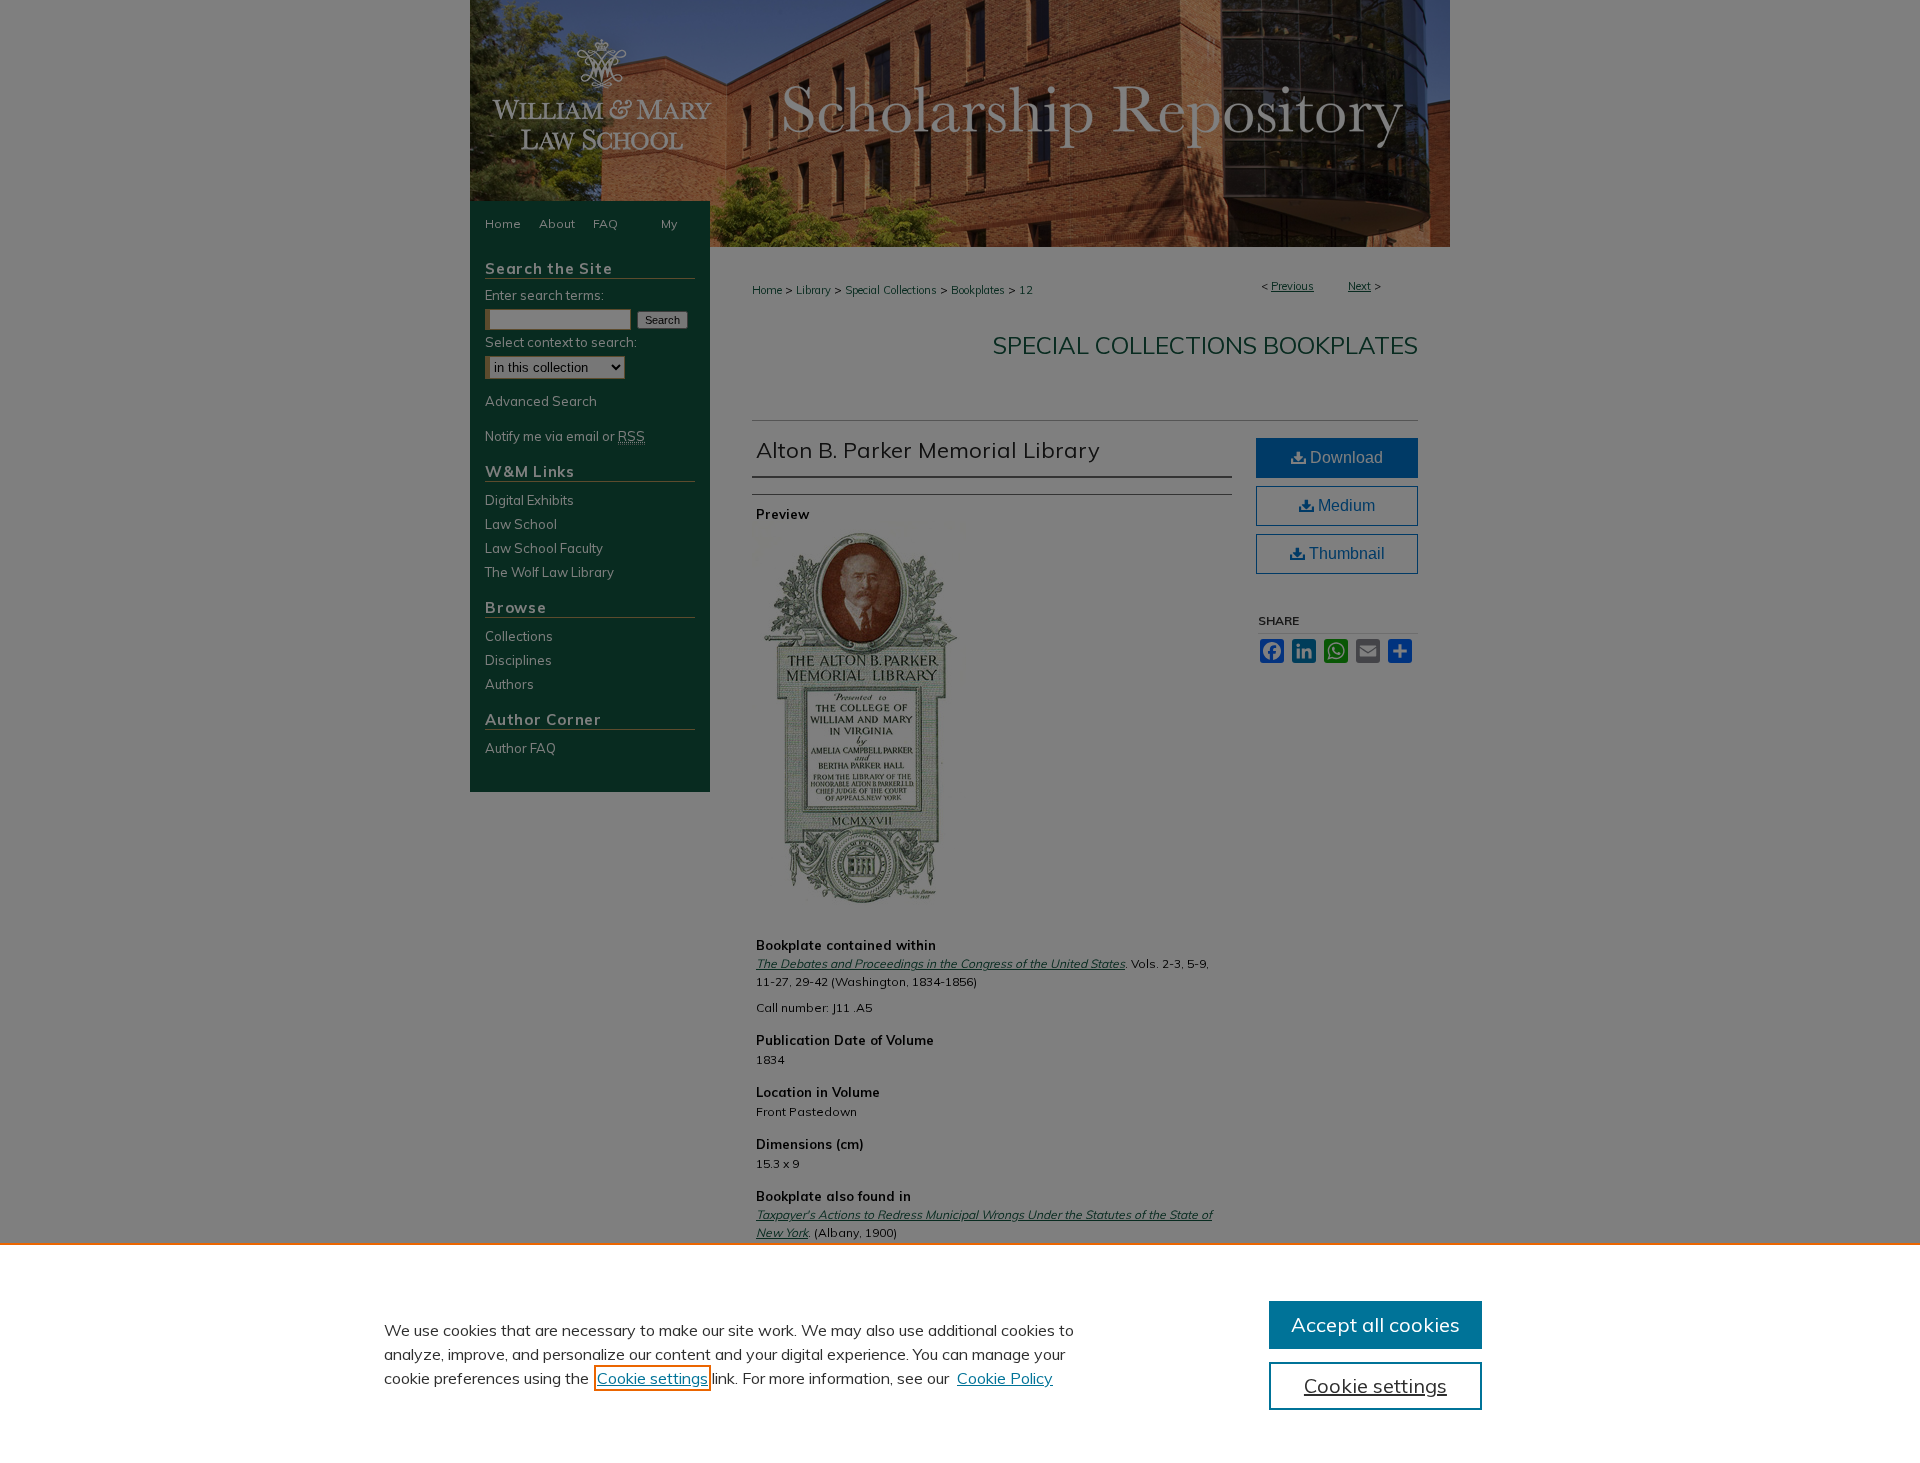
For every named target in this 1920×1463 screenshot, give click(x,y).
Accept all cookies (1375, 1324)
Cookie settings (652, 1378)
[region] (960, 1353)
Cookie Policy (1005, 1378)
